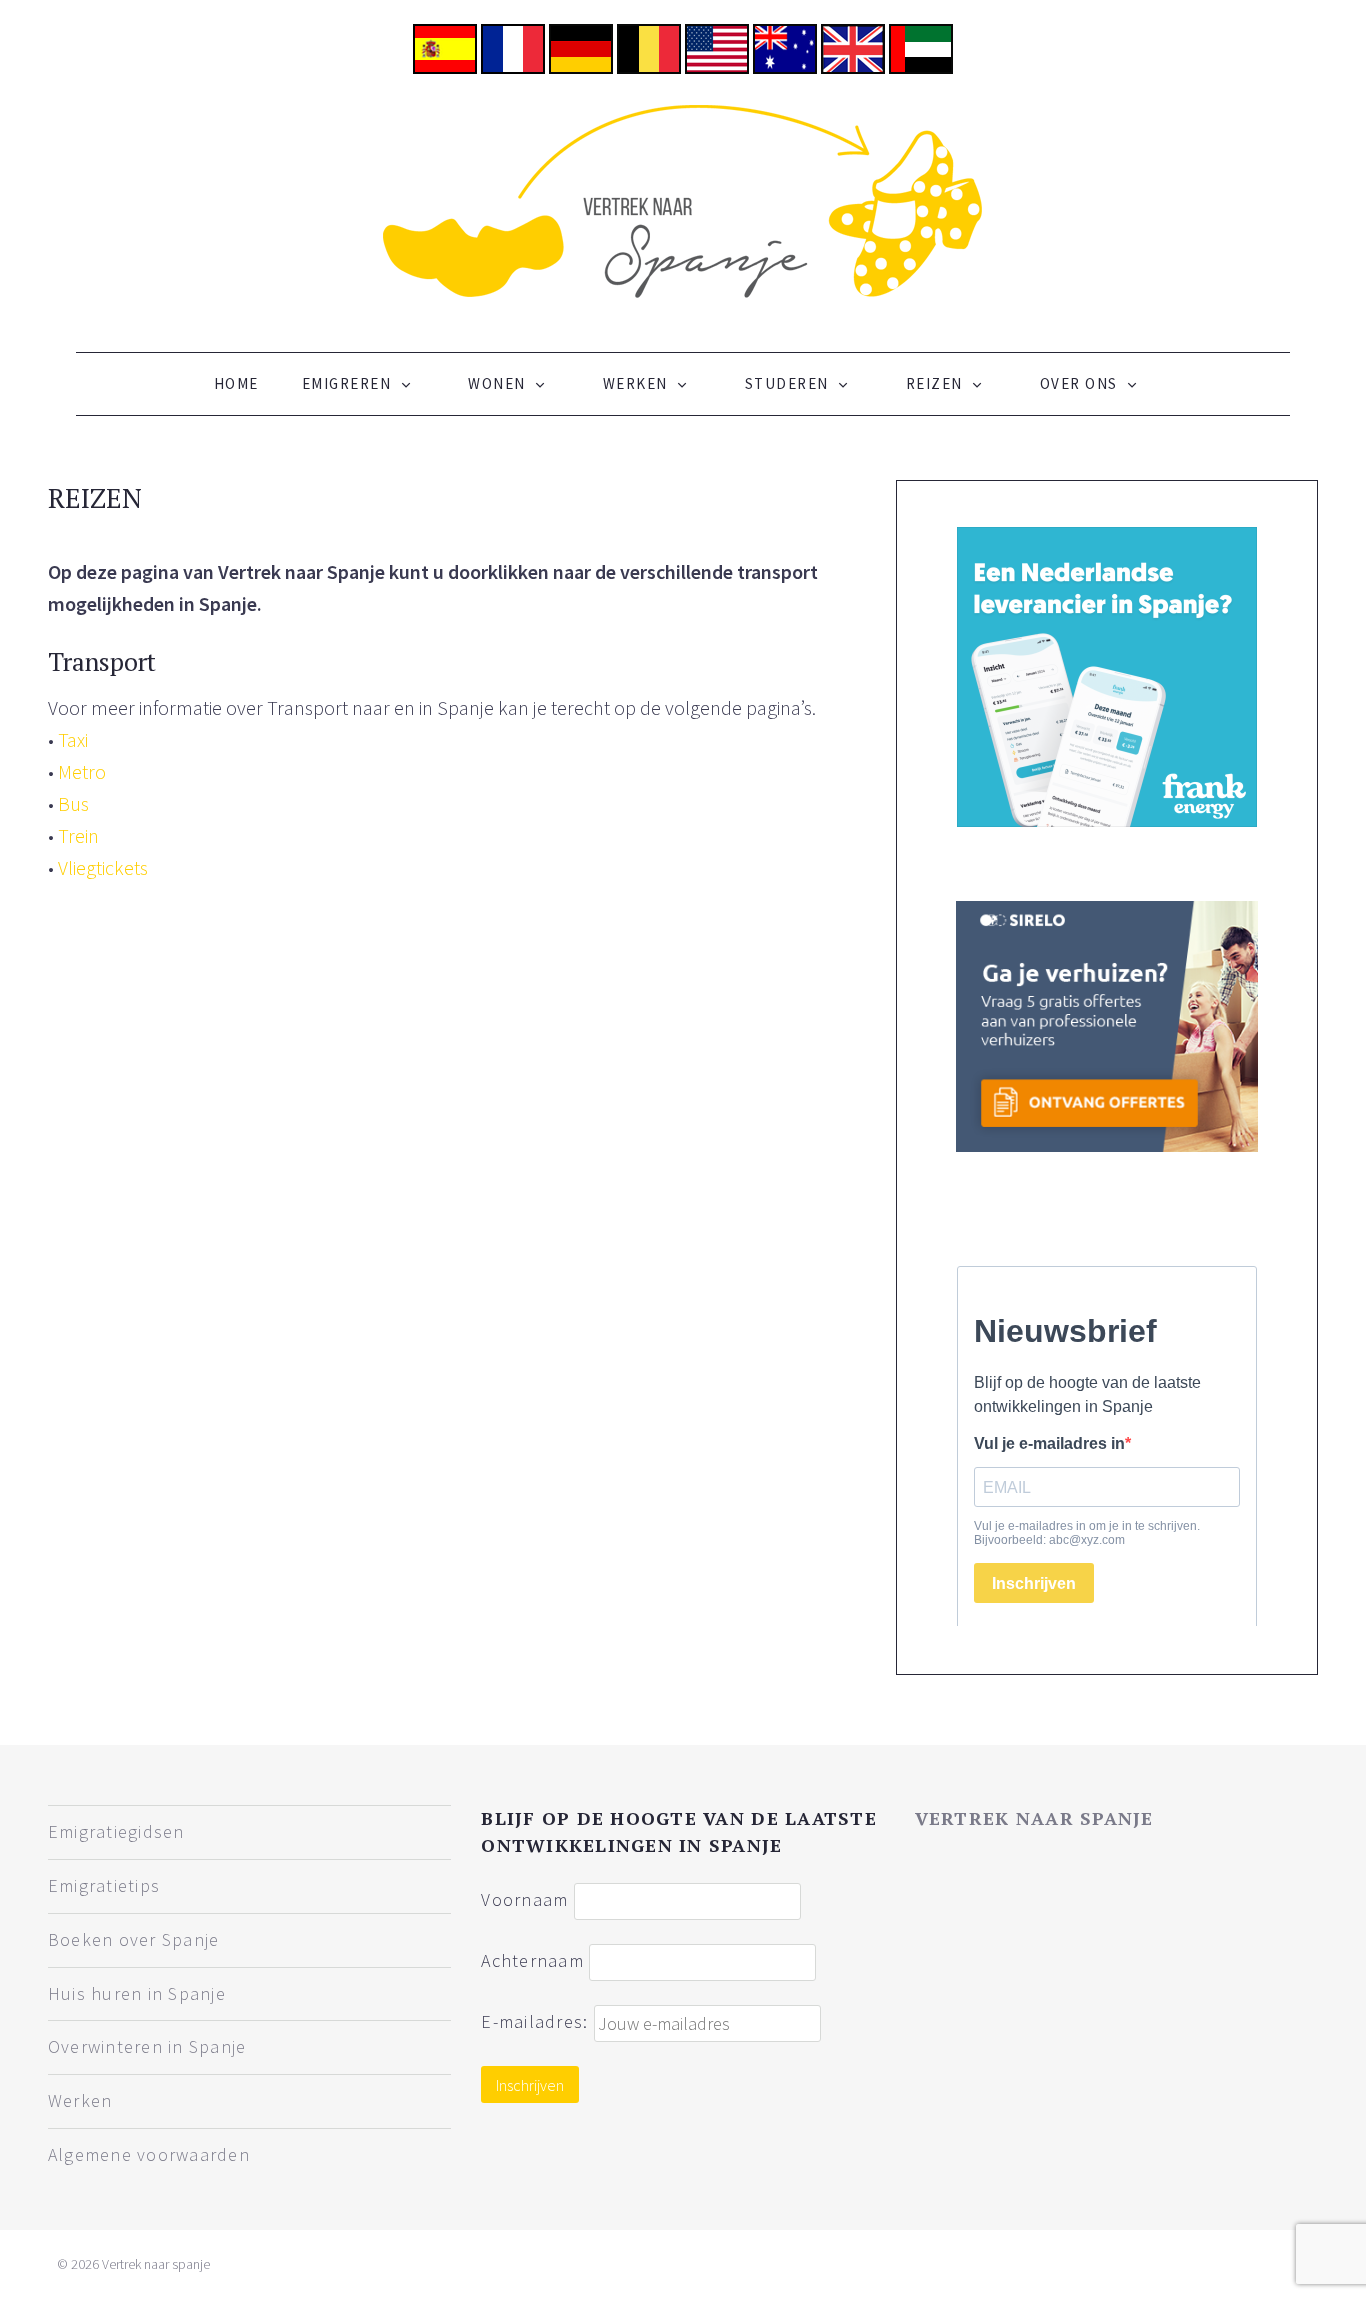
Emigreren (347, 383)
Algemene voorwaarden (149, 2154)
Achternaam (532, 1960)
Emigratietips (104, 1885)
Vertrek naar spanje (1034, 1818)
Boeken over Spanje (134, 1939)
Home (236, 383)
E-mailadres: (537, 2021)
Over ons (1079, 383)
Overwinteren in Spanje (147, 2046)
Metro (82, 771)
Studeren (787, 383)
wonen (497, 383)
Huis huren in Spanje (137, 1993)
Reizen (934, 383)
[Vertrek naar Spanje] (683, 199)
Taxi (73, 739)
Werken (635, 383)
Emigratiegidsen (116, 1831)
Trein (78, 835)
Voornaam (524, 1899)
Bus (73, 803)
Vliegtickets (103, 867)
